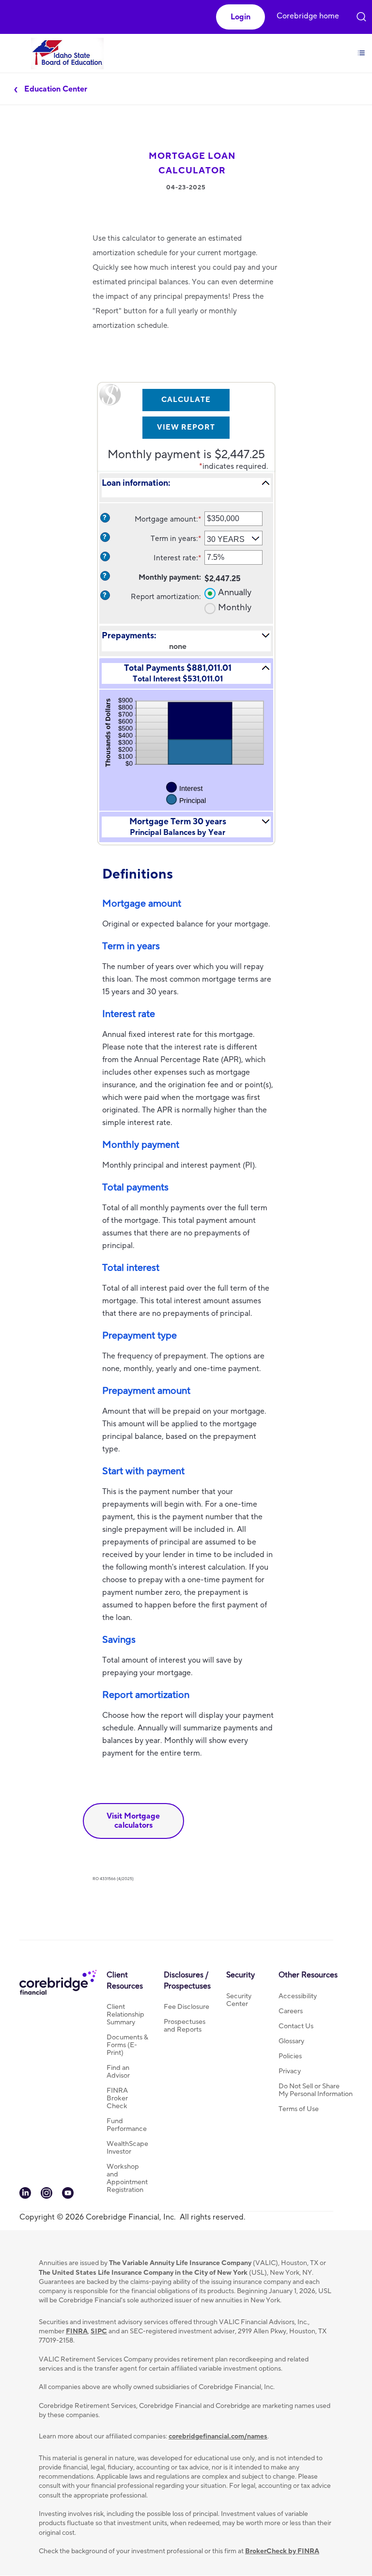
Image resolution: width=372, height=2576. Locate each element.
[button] (240, 17)
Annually (235, 593)
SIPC (99, 2331)
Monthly (235, 608)
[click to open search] (361, 11)
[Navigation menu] (361, 45)
